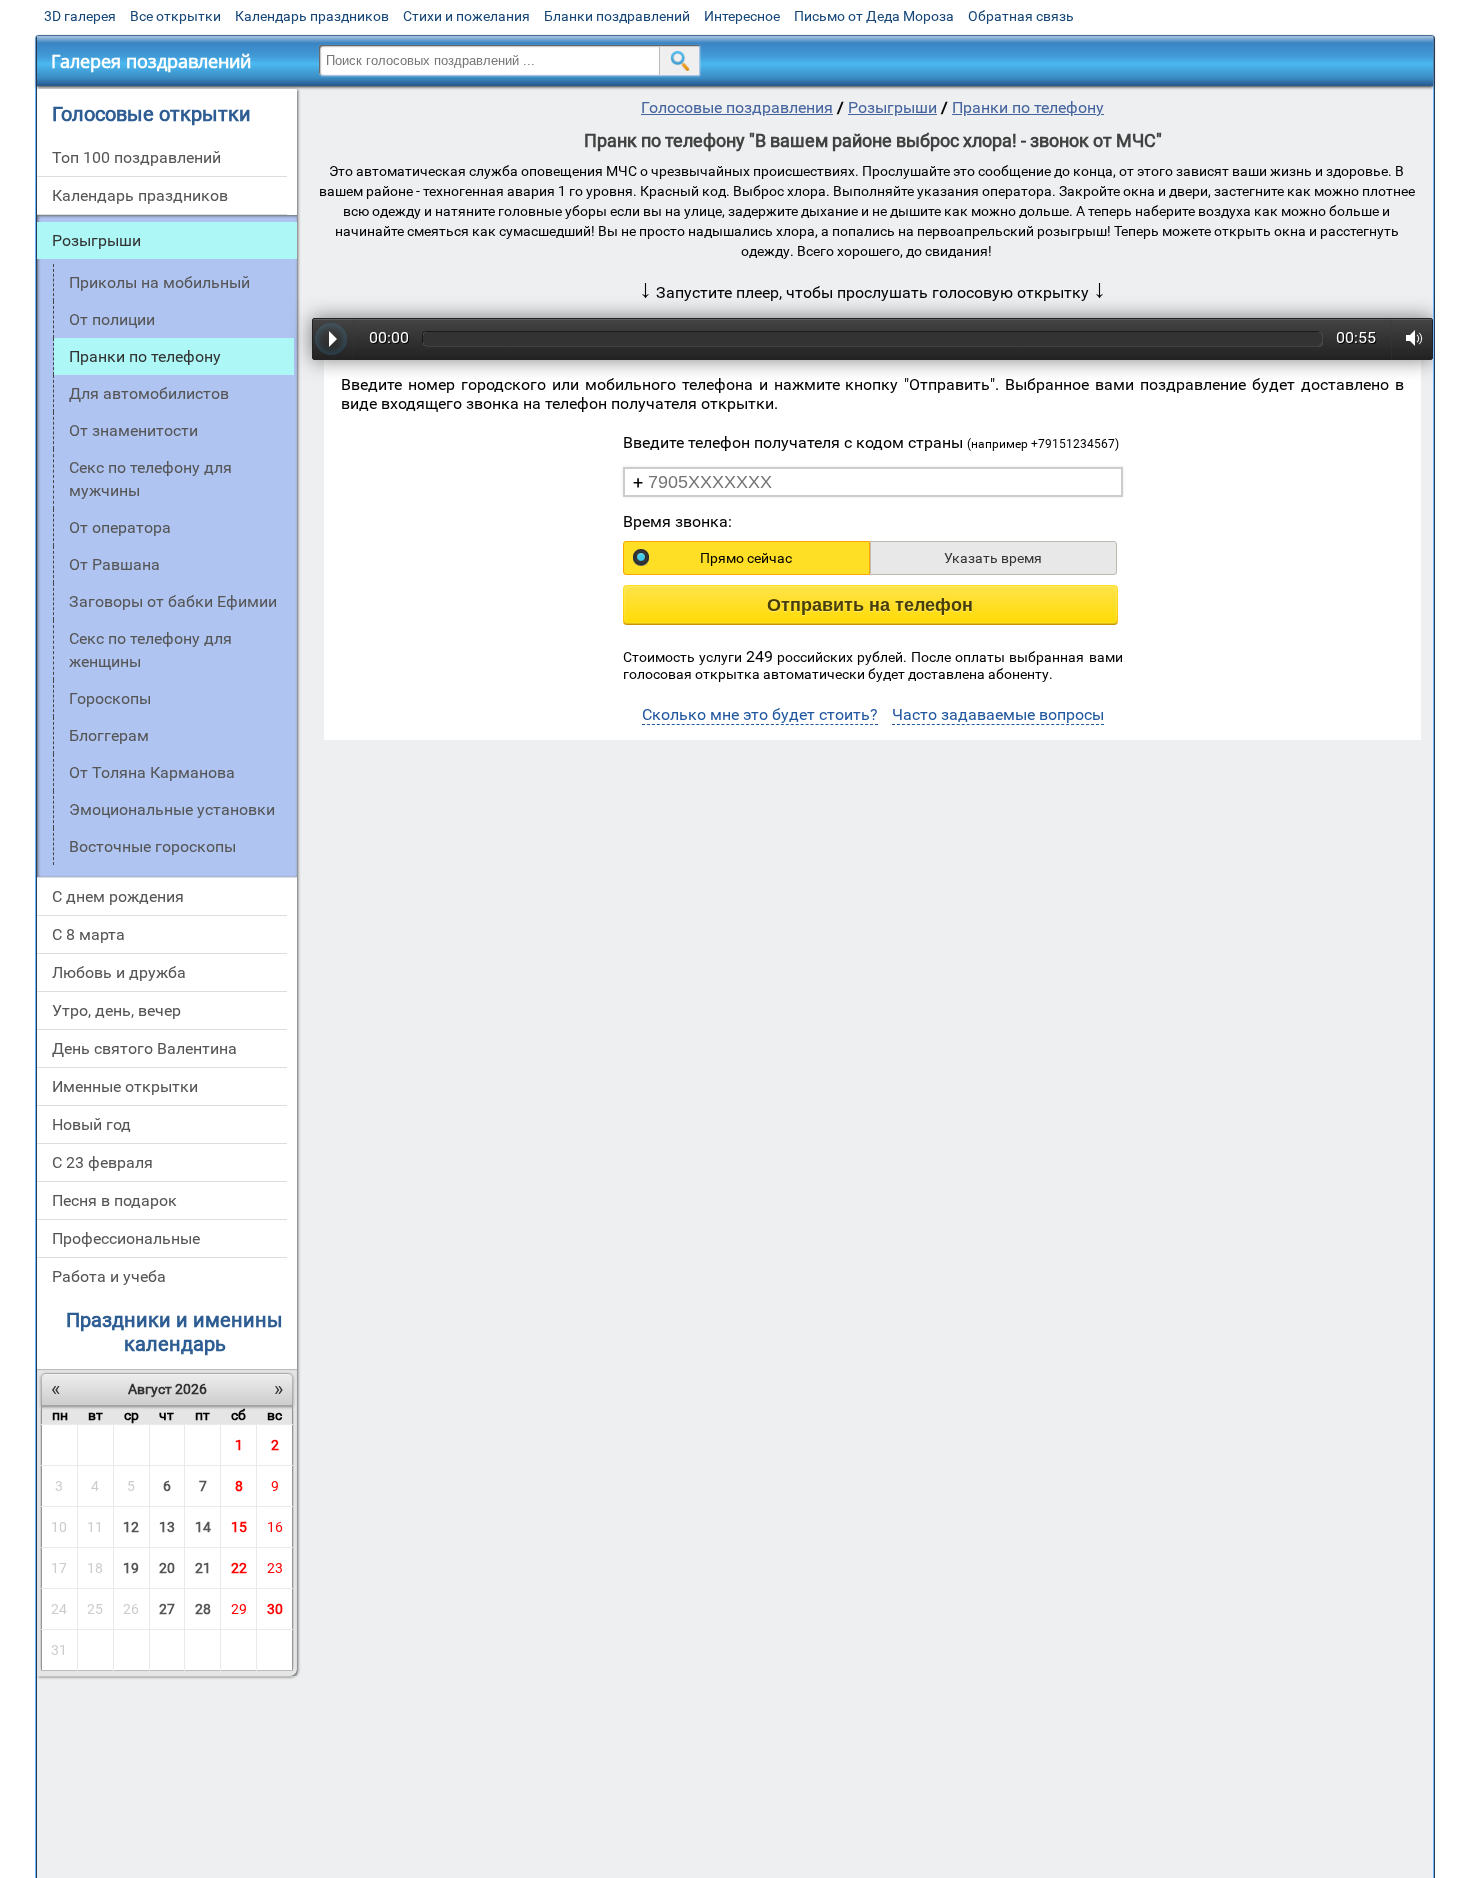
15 (239, 1527)
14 (203, 1527)
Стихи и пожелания (466, 16)
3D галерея (80, 16)
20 (167, 1568)
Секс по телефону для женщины (150, 650)
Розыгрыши (96, 240)
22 (239, 1568)
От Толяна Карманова (152, 772)
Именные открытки (125, 1086)
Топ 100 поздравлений (136, 157)
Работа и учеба (109, 1276)
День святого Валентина (144, 1048)
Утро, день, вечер (116, 1010)
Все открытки (175, 16)
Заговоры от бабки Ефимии (173, 601)
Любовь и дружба (119, 972)
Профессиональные (126, 1238)
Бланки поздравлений (617, 16)
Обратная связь (1021, 16)
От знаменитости (133, 430)
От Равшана (114, 564)
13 (167, 1527)
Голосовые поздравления (737, 107)
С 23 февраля (102, 1162)
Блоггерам (109, 735)
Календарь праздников (312, 16)
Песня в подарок (114, 1200)
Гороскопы (110, 698)
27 (167, 1609)
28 (203, 1609)
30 (275, 1609)
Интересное (742, 16)
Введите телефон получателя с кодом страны (871, 442)
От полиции (112, 319)
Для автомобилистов (149, 393)
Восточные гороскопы (152, 846)
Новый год (91, 1124)
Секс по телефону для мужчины (150, 479)
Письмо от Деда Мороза (874, 16)
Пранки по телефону (1028, 107)
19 (131, 1568)
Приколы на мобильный (159, 282)
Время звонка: (677, 521)
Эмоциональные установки (172, 809)
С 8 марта (88, 934)
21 (203, 1568)
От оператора (120, 527)
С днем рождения (118, 896)
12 (131, 1527)
